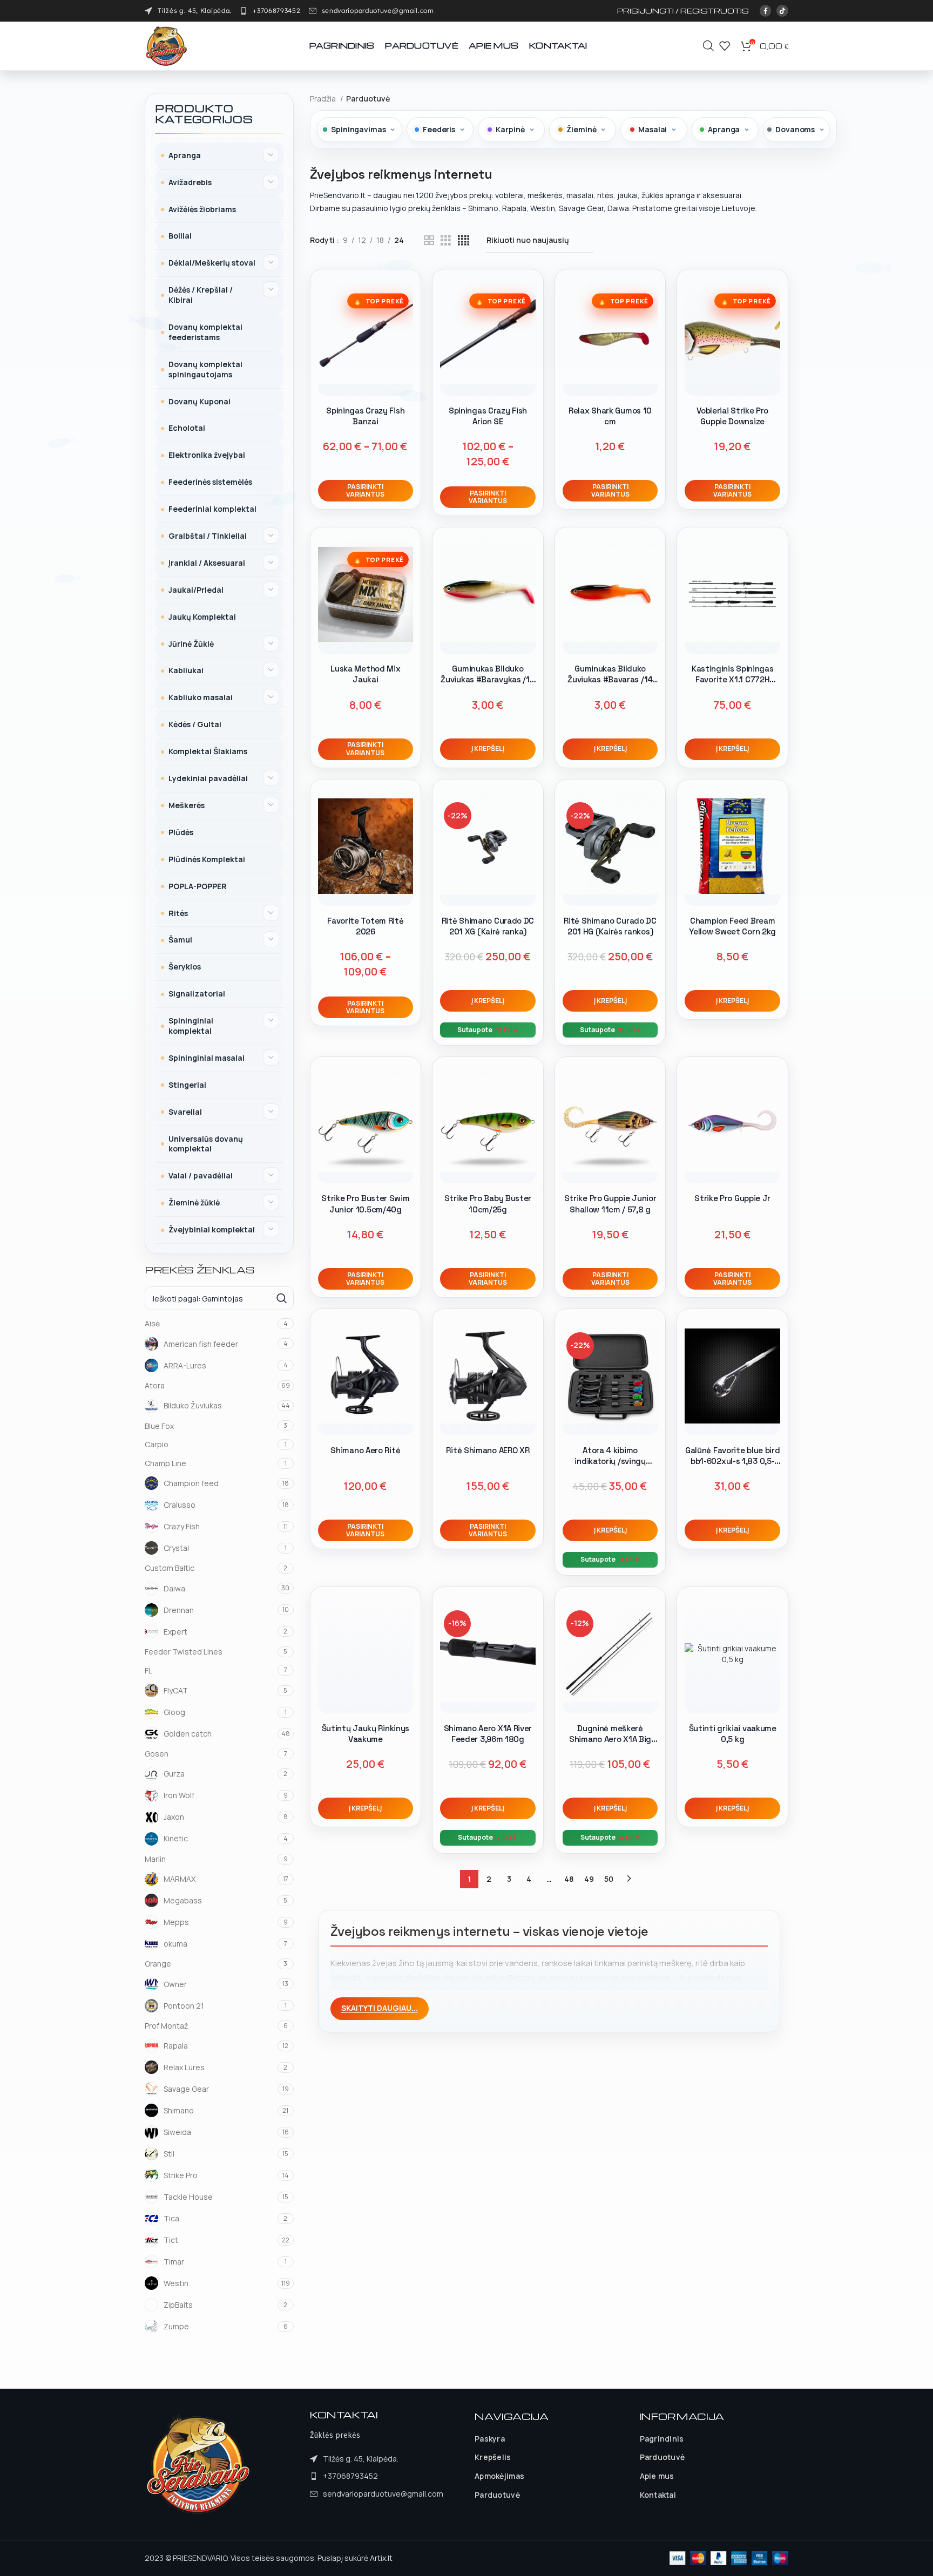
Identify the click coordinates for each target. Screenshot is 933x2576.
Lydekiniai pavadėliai (208, 778)
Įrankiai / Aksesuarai (207, 563)
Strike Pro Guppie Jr (732, 1198)
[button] (488, 749)
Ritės (178, 913)
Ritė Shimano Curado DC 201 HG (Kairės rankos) (610, 926)
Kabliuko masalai (201, 697)
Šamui (180, 940)
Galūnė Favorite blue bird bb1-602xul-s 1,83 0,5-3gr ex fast (733, 1461)
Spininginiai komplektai (191, 1026)
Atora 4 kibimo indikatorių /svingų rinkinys (610, 1461)
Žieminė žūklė (194, 1202)
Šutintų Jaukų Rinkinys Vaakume (366, 1734)
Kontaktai (658, 2495)
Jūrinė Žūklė (191, 644)
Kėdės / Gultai (195, 724)
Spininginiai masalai (207, 1058)
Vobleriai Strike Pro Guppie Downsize (732, 416)
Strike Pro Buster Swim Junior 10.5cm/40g (365, 1204)
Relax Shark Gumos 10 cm (610, 416)
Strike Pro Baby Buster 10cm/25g (488, 1204)
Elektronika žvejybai (207, 455)
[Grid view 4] (464, 240)
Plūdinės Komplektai (207, 859)
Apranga (185, 155)
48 (569, 1879)
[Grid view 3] (446, 240)
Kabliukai (186, 670)
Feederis (439, 129)
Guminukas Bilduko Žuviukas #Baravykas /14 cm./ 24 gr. (488, 680)
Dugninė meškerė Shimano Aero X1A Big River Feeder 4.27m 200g (610, 1739)
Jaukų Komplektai (202, 617)
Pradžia (324, 99)
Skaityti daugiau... (380, 2008)
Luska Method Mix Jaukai (365, 674)
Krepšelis (493, 2457)
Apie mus (657, 2476)
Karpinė (510, 129)
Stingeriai (187, 1085)
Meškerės (187, 805)
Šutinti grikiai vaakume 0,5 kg (733, 1734)
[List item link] (270, 11)
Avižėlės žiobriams (202, 209)
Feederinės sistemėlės (210, 482)
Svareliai (185, 1112)
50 (609, 1879)
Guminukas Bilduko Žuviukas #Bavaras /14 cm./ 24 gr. (610, 680)
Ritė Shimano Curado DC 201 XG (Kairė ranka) (488, 926)
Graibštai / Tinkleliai (208, 536)
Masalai (653, 129)
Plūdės (181, 832)
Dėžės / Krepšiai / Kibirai (201, 295)
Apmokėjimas (499, 2476)
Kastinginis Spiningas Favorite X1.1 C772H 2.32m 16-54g (733, 680)
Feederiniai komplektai (212, 509)
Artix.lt (381, 2558)
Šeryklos (185, 967)
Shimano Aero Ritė (365, 1450)
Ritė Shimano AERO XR (488, 1450)
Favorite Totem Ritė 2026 (365, 926)
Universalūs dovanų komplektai (206, 1144)
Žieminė (581, 129)
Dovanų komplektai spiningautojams (205, 369)
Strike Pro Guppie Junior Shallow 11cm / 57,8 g (610, 1204)
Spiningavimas (358, 129)
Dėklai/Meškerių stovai (212, 263)
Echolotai (187, 428)
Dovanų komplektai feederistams (205, 332)
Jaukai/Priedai (196, 590)
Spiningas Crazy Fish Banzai (365, 416)
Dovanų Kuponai (200, 401)
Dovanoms (795, 129)
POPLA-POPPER (198, 886)
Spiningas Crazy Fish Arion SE (488, 416)
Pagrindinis (662, 2439)
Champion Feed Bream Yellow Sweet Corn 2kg (732, 926)
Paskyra (490, 2439)
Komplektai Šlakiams (208, 751)
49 (589, 1879)
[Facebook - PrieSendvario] (766, 11)
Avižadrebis (190, 182)
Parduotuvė (497, 2495)
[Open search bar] (708, 46)
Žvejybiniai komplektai (212, 1229)
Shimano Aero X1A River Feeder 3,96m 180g (488, 1734)
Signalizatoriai (197, 994)
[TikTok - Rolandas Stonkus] (782, 11)
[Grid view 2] (429, 240)
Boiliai (180, 236)
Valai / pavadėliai (201, 1175)
